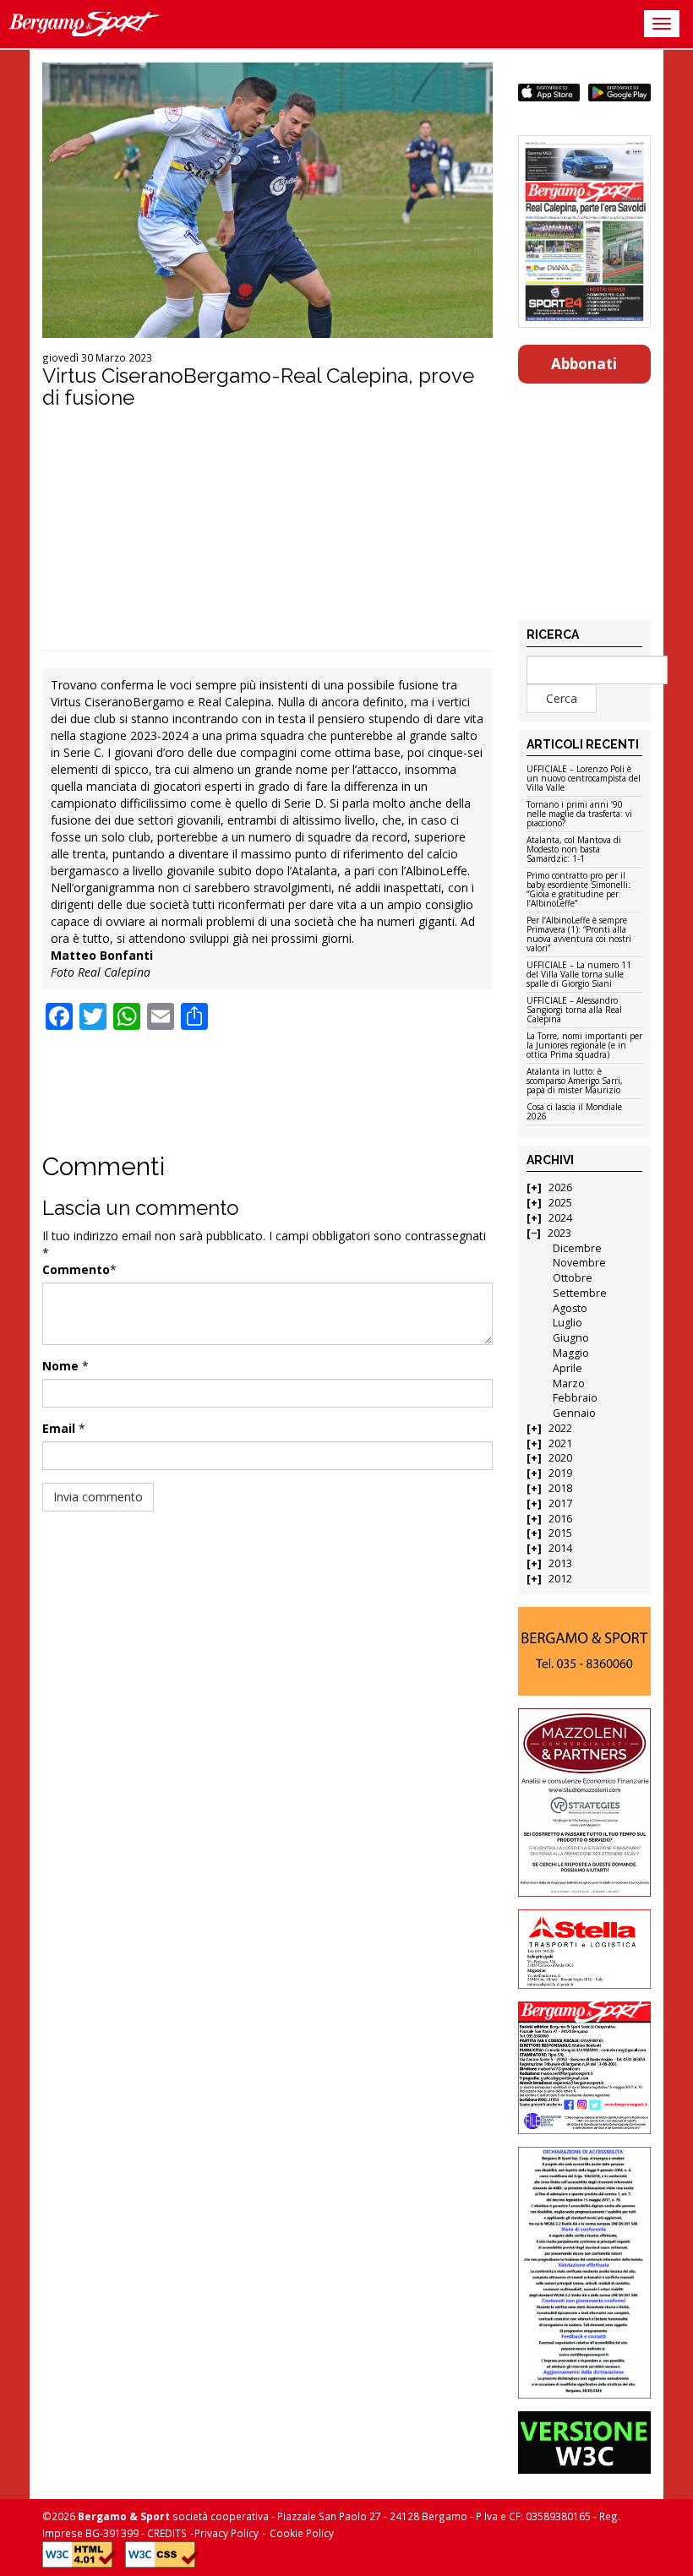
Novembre (579, 1263)
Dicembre (577, 1248)
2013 (560, 1563)
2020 (560, 1458)
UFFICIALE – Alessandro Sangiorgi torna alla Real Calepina (574, 1010)
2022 (560, 1428)
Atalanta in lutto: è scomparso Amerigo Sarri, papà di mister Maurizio (575, 1081)
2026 (560, 1187)
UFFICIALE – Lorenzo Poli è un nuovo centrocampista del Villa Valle (584, 779)
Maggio (571, 1353)
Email (59, 1428)
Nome (60, 1366)
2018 (560, 1488)
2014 (560, 1548)
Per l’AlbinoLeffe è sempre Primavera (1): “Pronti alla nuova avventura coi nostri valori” (579, 935)
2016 (560, 1519)
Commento (76, 1269)
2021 (560, 1443)
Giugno (571, 1338)
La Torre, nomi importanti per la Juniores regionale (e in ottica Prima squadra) (584, 1046)
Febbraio (575, 1398)
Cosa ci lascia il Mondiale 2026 (574, 1112)
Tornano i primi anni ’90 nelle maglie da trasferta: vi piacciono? (579, 814)
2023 (559, 1233)
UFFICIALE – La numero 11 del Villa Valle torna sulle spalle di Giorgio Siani (579, 975)
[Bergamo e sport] (585, 1651)
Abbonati (584, 364)
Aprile (567, 1368)
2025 (560, 1203)
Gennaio (574, 1413)
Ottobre (573, 1278)
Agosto (570, 1308)
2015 (560, 1533)
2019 (560, 1473)
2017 (560, 1503)
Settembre (580, 1293)
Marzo (569, 1383)
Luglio (567, 1323)
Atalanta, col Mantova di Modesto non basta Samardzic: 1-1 (574, 850)
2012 (560, 1579)
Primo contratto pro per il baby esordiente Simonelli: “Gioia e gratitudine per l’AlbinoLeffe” (578, 890)
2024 (560, 1218)
